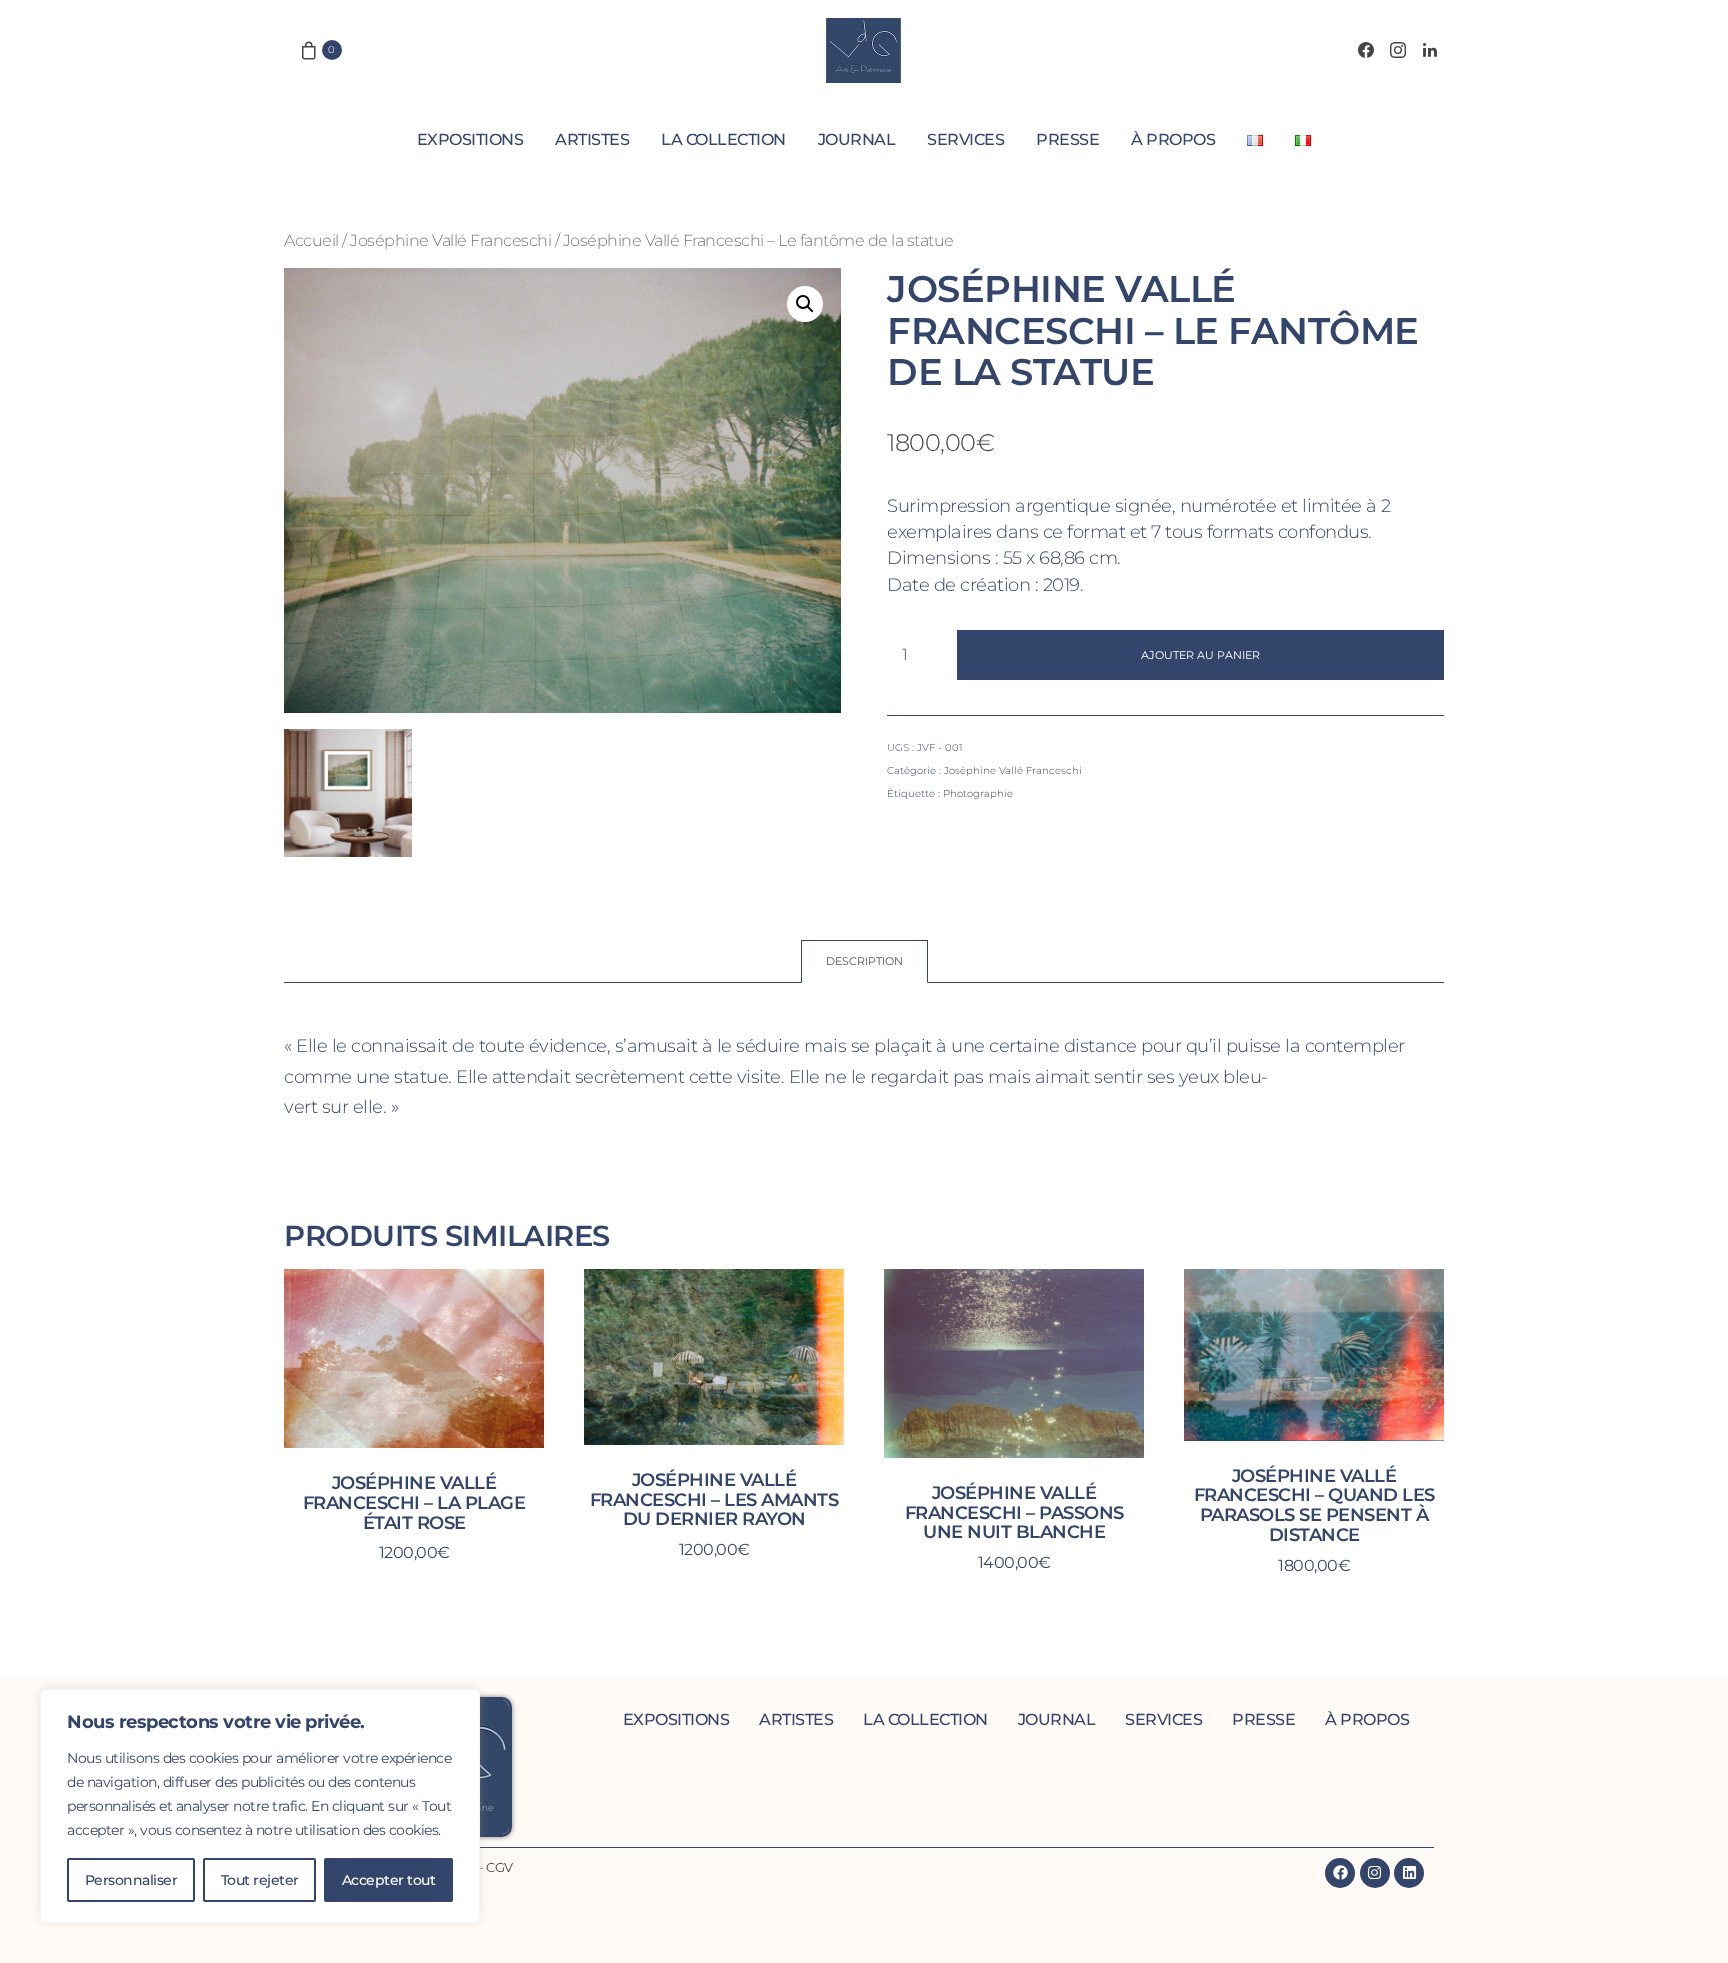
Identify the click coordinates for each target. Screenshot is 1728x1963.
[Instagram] (1398, 50)
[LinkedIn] (1430, 50)
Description (864, 961)
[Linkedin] (1409, 1873)
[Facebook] (1366, 50)
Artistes (592, 139)
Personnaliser (131, 1880)
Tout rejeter (260, 1880)
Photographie (978, 793)
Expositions (470, 139)
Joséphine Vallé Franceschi (450, 240)
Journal (857, 139)
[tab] (864, 961)
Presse (1067, 139)
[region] (260, 1806)
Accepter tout (389, 1880)
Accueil (311, 240)
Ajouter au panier (1200, 655)
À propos (1173, 139)
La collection (723, 139)
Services (965, 139)
